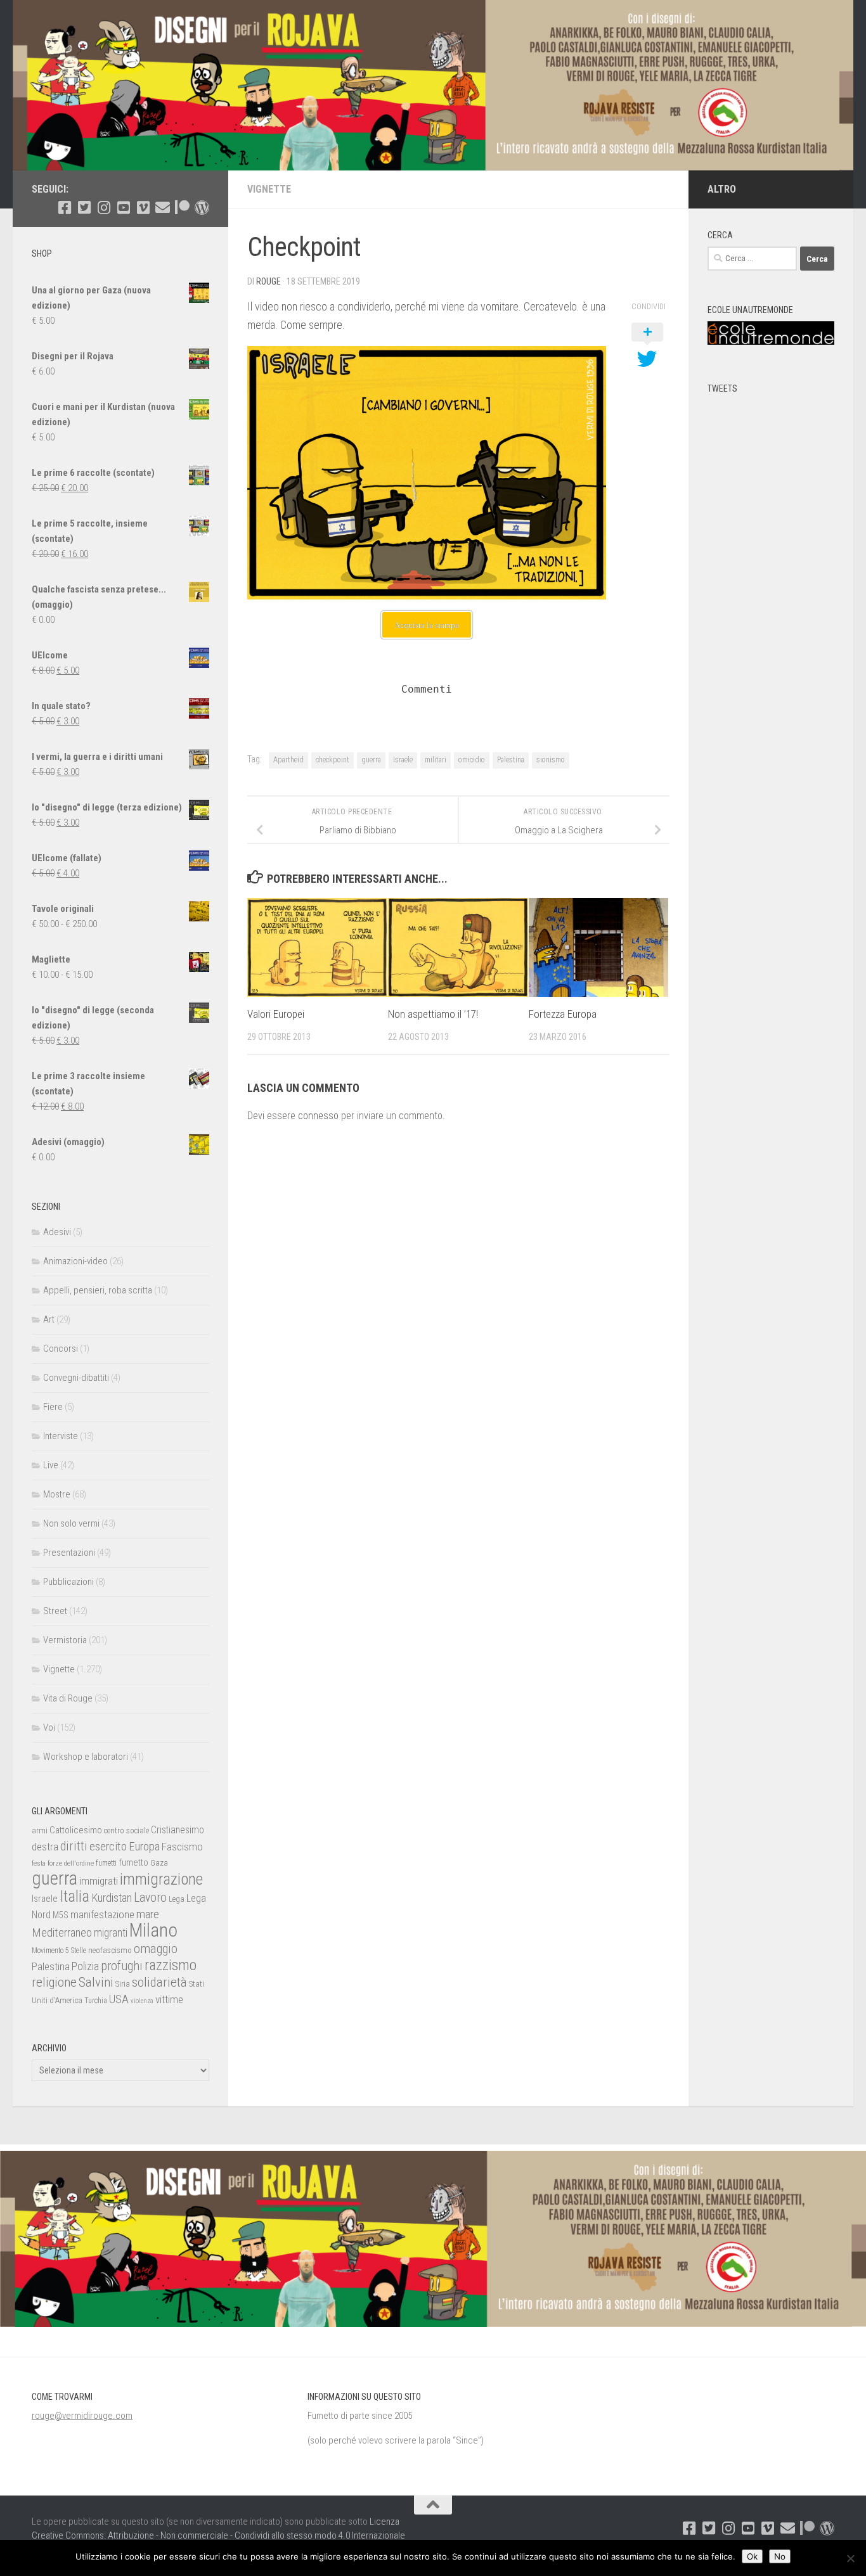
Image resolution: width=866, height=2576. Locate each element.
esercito (108, 1846)
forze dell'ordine (71, 1863)
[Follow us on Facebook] (64, 208)
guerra (371, 760)
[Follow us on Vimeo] (143, 208)
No (780, 2556)
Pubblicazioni (68, 1582)
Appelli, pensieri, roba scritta (98, 1290)
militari (436, 760)
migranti (111, 1933)
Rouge (268, 281)
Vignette (269, 189)
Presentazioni (69, 1553)
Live (51, 1465)
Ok (752, 2556)
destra (45, 1847)
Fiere (53, 1407)
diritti (74, 1846)
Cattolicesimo (76, 1830)
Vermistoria (65, 1640)
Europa (144, 1847)
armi (40, 1830)
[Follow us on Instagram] (104, 208)
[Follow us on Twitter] (84, 208)
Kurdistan (112, 1898)
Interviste (61, 1436)
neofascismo (110, 1950)
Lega (177, 1899)
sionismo (551, 760)
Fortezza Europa (563, 1015)
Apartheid (288, 760)
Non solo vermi (71, 1523)
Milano (153, 1930)
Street (55, 1611)
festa (39, 1863)
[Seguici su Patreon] (182, 208)
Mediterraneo (62, 1932)
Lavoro (150, 1898)
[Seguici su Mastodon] (202, 208)
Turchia (96, 2001)
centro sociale (126, 1830)
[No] (850, 2558)
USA (119, 1999)
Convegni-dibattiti (76, 1378)
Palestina (511, 760)
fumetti (106, 1863)
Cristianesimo (178, 1830)
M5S (61, 1915)
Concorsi (61, 1349)
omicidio (472, 760)
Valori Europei (276, 1015)
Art (49, 1319)
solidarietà (159, 1982)
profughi (122, 1966)
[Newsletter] (163, 208)
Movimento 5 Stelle (59, 1951)
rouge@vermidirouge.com (82, 2416)
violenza (142, 2001)
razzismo (171, 1965)
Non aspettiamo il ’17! (433, 1015)
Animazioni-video (75, 1261)
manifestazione (102, 1914)
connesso (318, 1116)
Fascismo (182, 1847)
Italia (74, 1896)
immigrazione (161, 1879)
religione (54, 1982)
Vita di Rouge (68, 1698)
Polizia (85, 1966)
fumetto (133, 1862)
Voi (49, 1727)
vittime (169, 1999)
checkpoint (333, 760)
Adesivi (57, 1232)
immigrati (99, 1881)
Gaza (159, 1863)
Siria (123, 1984)
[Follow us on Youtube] (123, 208)
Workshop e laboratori (86, 1757)
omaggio (156, 1949)
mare (148, 1914)
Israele (403, 760)
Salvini (96, 1982)
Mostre (57, 1494)
